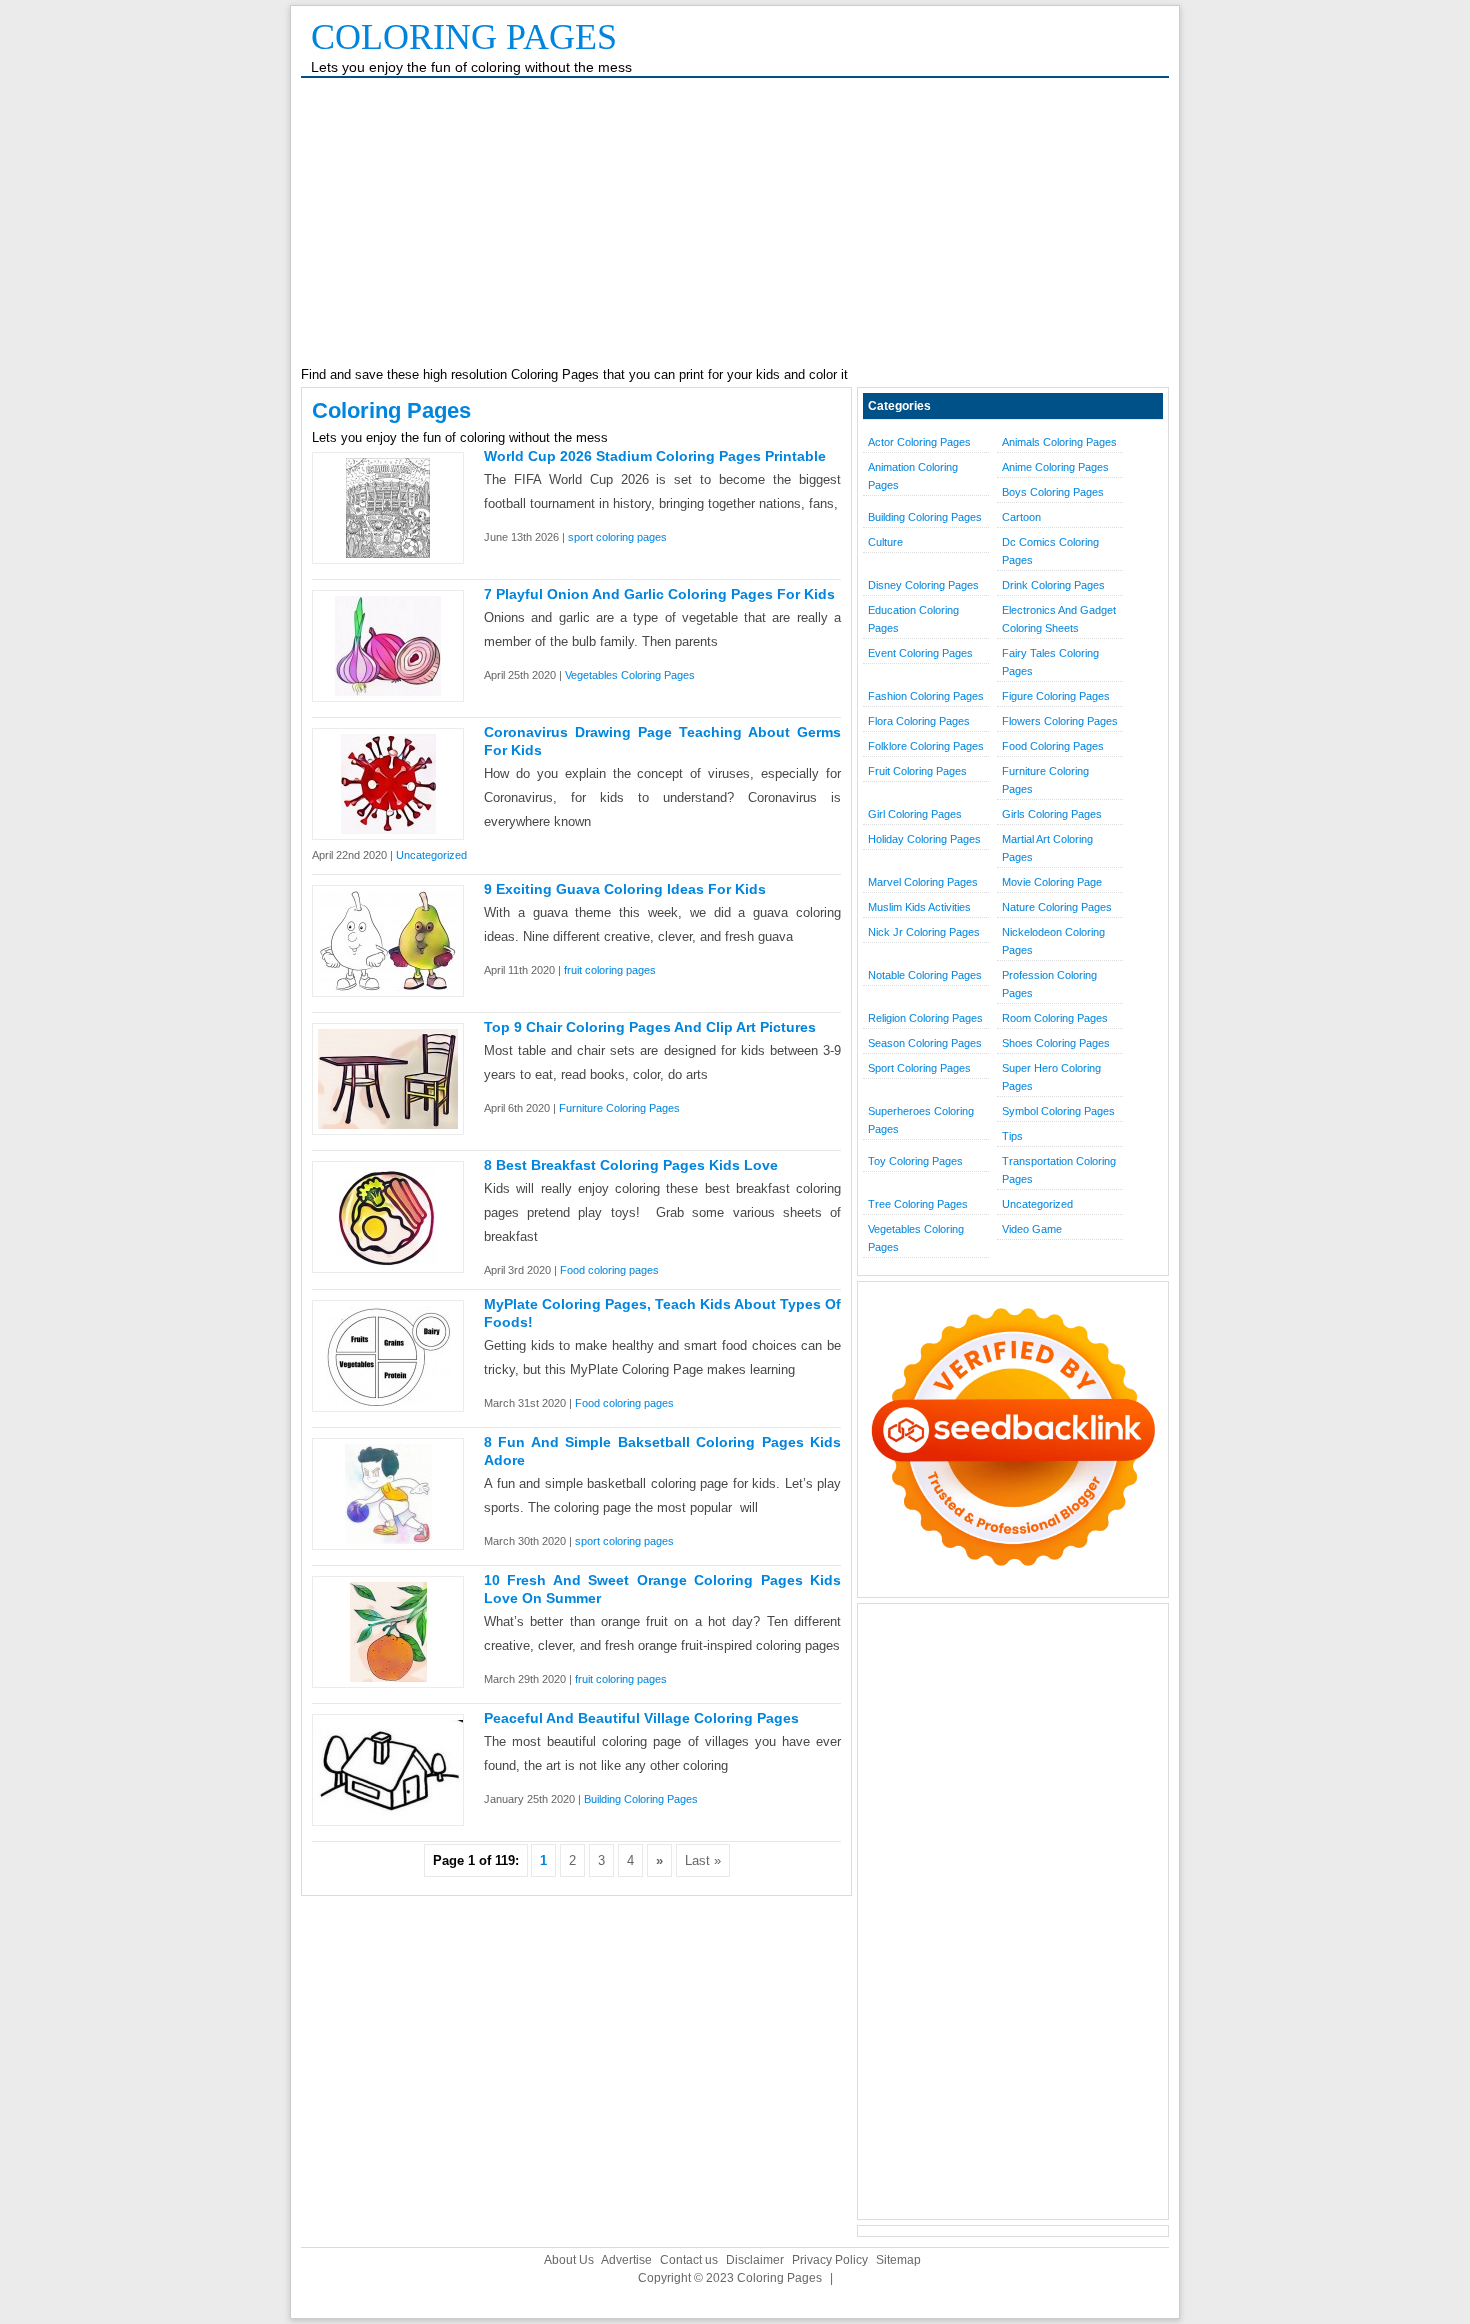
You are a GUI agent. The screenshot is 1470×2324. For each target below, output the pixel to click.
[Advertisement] (735, 223)
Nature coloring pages (1057, 907)
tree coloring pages (918, 1204)
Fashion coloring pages (926, 696)
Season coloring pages (925, 1043)
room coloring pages (1055, 1018)
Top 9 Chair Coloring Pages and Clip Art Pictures (650, 1027)
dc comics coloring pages (1050, 551)
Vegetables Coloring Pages (630, 675)
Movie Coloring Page (1052, 882)
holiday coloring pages (924, 839)
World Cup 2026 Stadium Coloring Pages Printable (655, 456)
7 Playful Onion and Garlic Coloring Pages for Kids (659, 594)
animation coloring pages (913, 476)
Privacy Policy (830, 2260)
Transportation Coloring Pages (1059, 1170)
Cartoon (1021, 517)
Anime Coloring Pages (1055, 467)
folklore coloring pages (926, 746)
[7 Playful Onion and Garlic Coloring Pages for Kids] (388, 691)
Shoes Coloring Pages (1056, 1043)
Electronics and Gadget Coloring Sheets (1059, 619)
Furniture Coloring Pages (619, 1108)
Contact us (689, 2260)
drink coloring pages (1053, 585)
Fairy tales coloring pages (1050, 662)
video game (1032, 1229)
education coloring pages (913, 619)
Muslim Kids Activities (919, 907)
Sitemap (898, 2260)
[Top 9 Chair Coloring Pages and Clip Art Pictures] (388, 1124)
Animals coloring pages (1059, 442)
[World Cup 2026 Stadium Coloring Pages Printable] (388, 553)
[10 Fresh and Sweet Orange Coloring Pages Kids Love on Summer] (388, 1677)
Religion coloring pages (925, 1018)
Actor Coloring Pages (919, 442)
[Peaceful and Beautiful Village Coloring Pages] (388, 1810)
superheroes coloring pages (921, 1120)
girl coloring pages (915, 814)
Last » (703, 1860)
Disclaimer (755, 2260)
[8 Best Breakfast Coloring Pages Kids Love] (388, 1262)
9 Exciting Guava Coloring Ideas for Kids (625, 889)
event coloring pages (920, 653)
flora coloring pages (919, 721)
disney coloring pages (923, 585)
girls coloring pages (1052, 814)
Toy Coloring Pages (915, 1161)
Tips (1012, 1136)
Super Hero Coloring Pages (1051, 1077)
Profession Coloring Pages (1049, 984)
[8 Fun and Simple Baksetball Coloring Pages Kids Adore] (388, 1539)
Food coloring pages (609, 1270)
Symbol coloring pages (1058, 1111)
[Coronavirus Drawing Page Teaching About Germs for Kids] (388, 829)
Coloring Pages (464, 37)
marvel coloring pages (923, 882)
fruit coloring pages (610, 970)
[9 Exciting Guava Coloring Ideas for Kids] (388, 986)
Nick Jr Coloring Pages (924, 932)
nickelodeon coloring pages (1053, 941)
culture (885, 542)
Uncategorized (431, 855)
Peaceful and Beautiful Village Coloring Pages (641, 1718)
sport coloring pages (617, 537)
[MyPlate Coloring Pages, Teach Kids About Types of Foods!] (388, 1401)
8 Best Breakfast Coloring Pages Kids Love (631, 1165)
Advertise (626, 2260)
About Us (569, 2260)
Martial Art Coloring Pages (1047, 848)
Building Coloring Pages (641, 1799)
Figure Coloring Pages (1056, 696)
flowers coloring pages (1060, 721)
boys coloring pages (1053, 492)
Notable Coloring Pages (925, 975)
